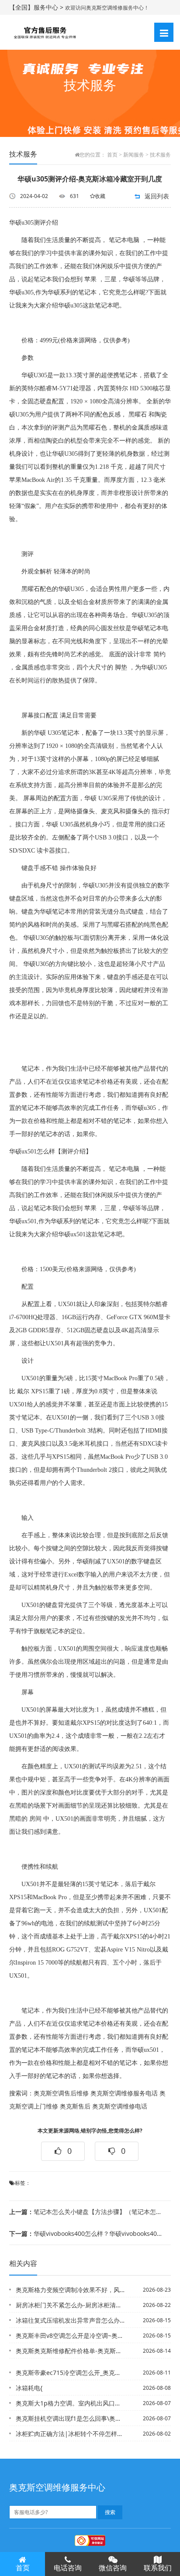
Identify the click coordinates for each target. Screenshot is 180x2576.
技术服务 (160, 155)
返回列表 (157, 196)
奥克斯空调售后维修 (61, 2093)
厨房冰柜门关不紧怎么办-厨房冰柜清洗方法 (70, 2305)
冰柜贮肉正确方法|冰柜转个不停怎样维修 (70, 2434)
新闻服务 (134, 155)
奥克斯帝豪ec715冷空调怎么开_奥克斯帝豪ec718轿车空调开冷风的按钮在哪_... (70, 2373)
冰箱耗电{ (29, 2388)
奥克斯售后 (75, 2107)
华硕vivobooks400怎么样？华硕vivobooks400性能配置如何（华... (87, 2233)
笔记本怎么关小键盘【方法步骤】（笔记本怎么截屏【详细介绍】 (87, 2212)
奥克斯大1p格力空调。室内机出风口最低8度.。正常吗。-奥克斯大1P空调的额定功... (70, 2403)
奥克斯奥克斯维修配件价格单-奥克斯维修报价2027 (70, 2351)
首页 (112, 155)
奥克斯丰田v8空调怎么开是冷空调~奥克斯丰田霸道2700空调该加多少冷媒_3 (70, 2335)
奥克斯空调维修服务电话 (124, 2093)
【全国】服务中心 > (37, 7)
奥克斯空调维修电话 (120, 2107)
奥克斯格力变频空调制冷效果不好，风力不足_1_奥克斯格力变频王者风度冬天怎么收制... (70, 2290)
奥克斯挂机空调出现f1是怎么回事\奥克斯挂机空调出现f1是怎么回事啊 (70, 2418)
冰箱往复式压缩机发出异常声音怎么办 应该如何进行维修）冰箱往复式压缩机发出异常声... (70, 2320)
